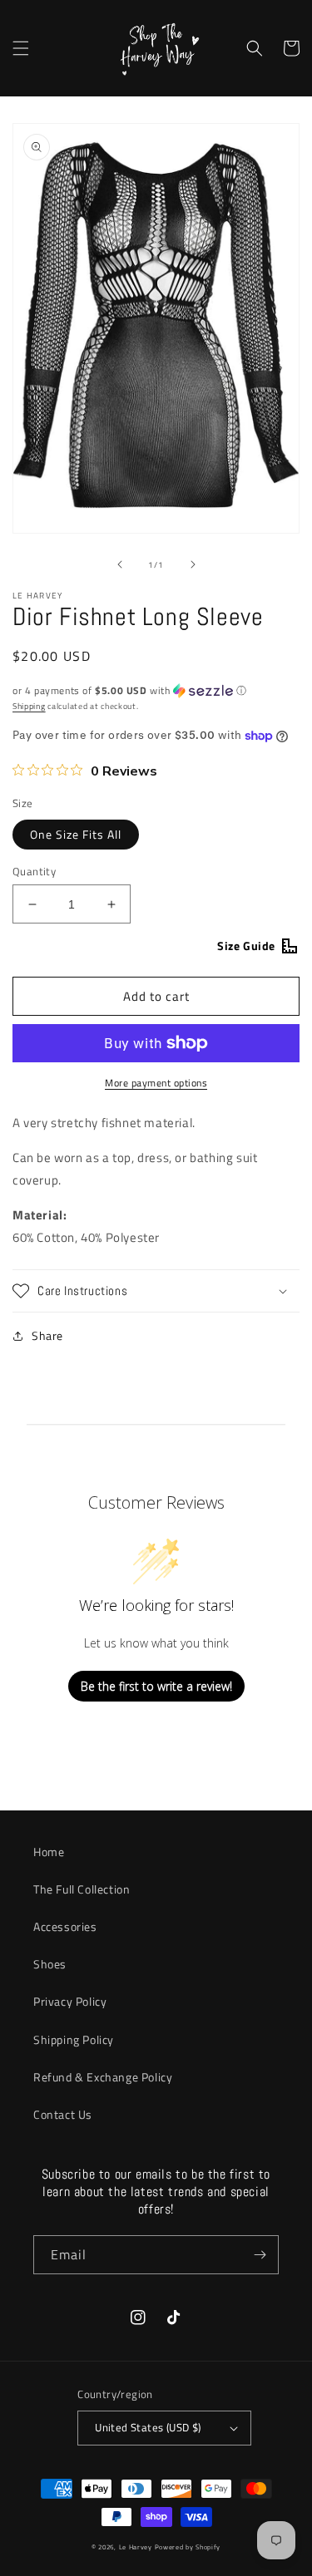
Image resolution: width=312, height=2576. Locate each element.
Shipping (29, 706)
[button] (21, 48)
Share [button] (47, 1335)
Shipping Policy (74, 2039)
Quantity (34, 872)
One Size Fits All (76, 834)
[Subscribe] (260, 2255)
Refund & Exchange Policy (103, 2077)
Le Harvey (137, 2547)
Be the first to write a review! (156, 1686)
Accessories (65, 1926)
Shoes (50, 1964)
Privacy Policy (70, 2001)
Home (49, 1852)
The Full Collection (82, 1889)
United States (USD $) (148, 2427)
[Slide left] (120, 564)
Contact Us (63, 2114)
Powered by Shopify (188, 2547)
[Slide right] (193, 564)
